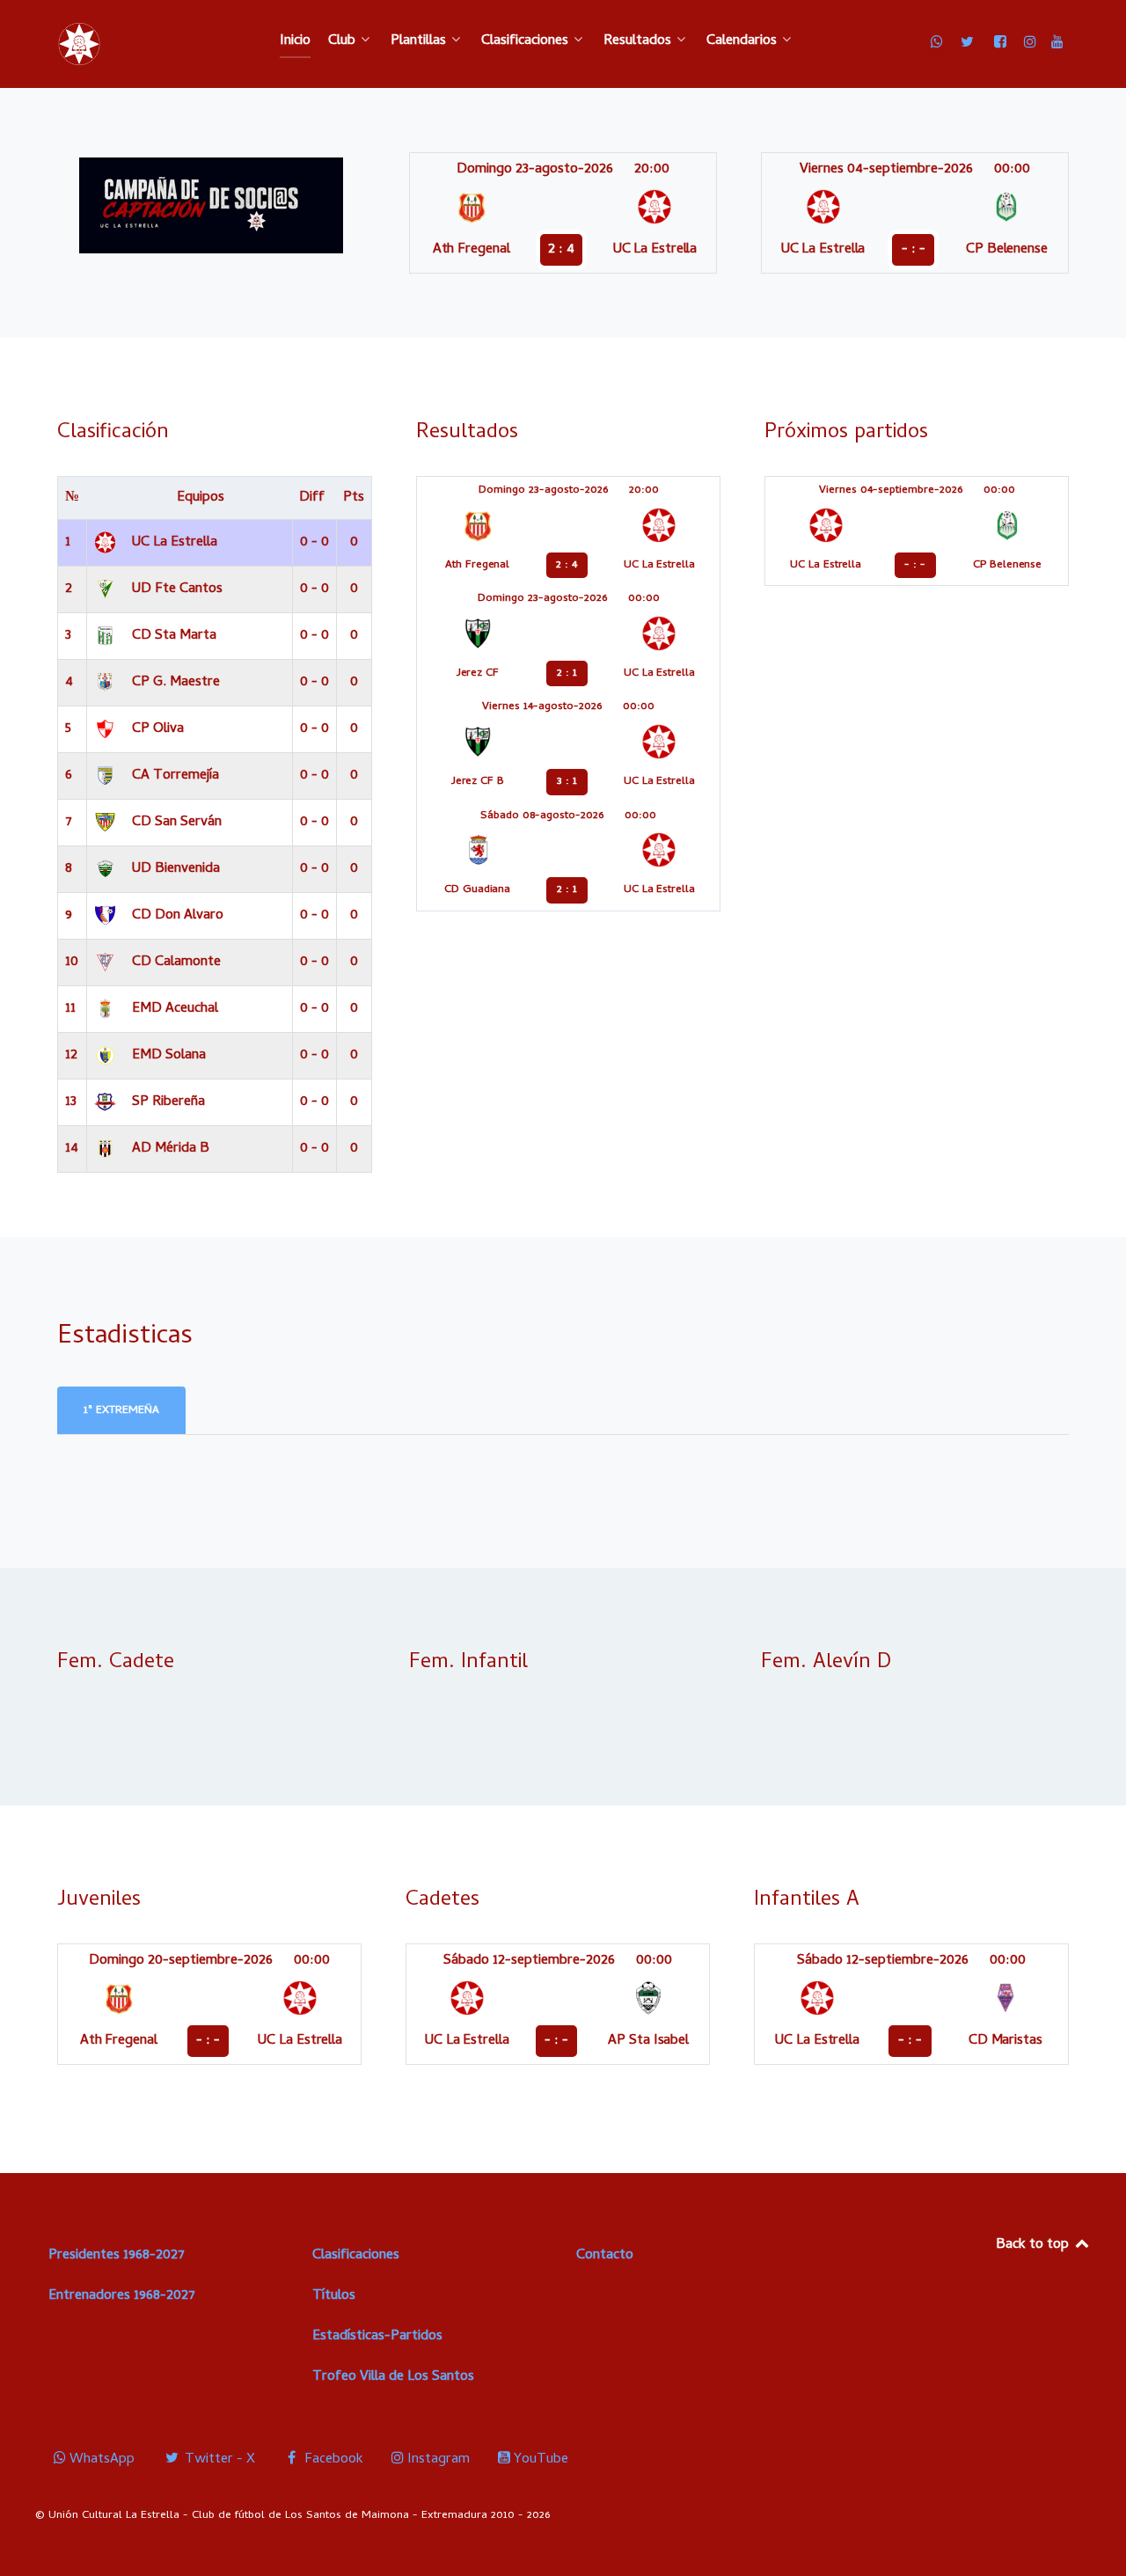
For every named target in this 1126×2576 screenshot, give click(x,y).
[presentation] (121, 1411)
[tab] (123, 1411)
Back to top (1034, 2245)
